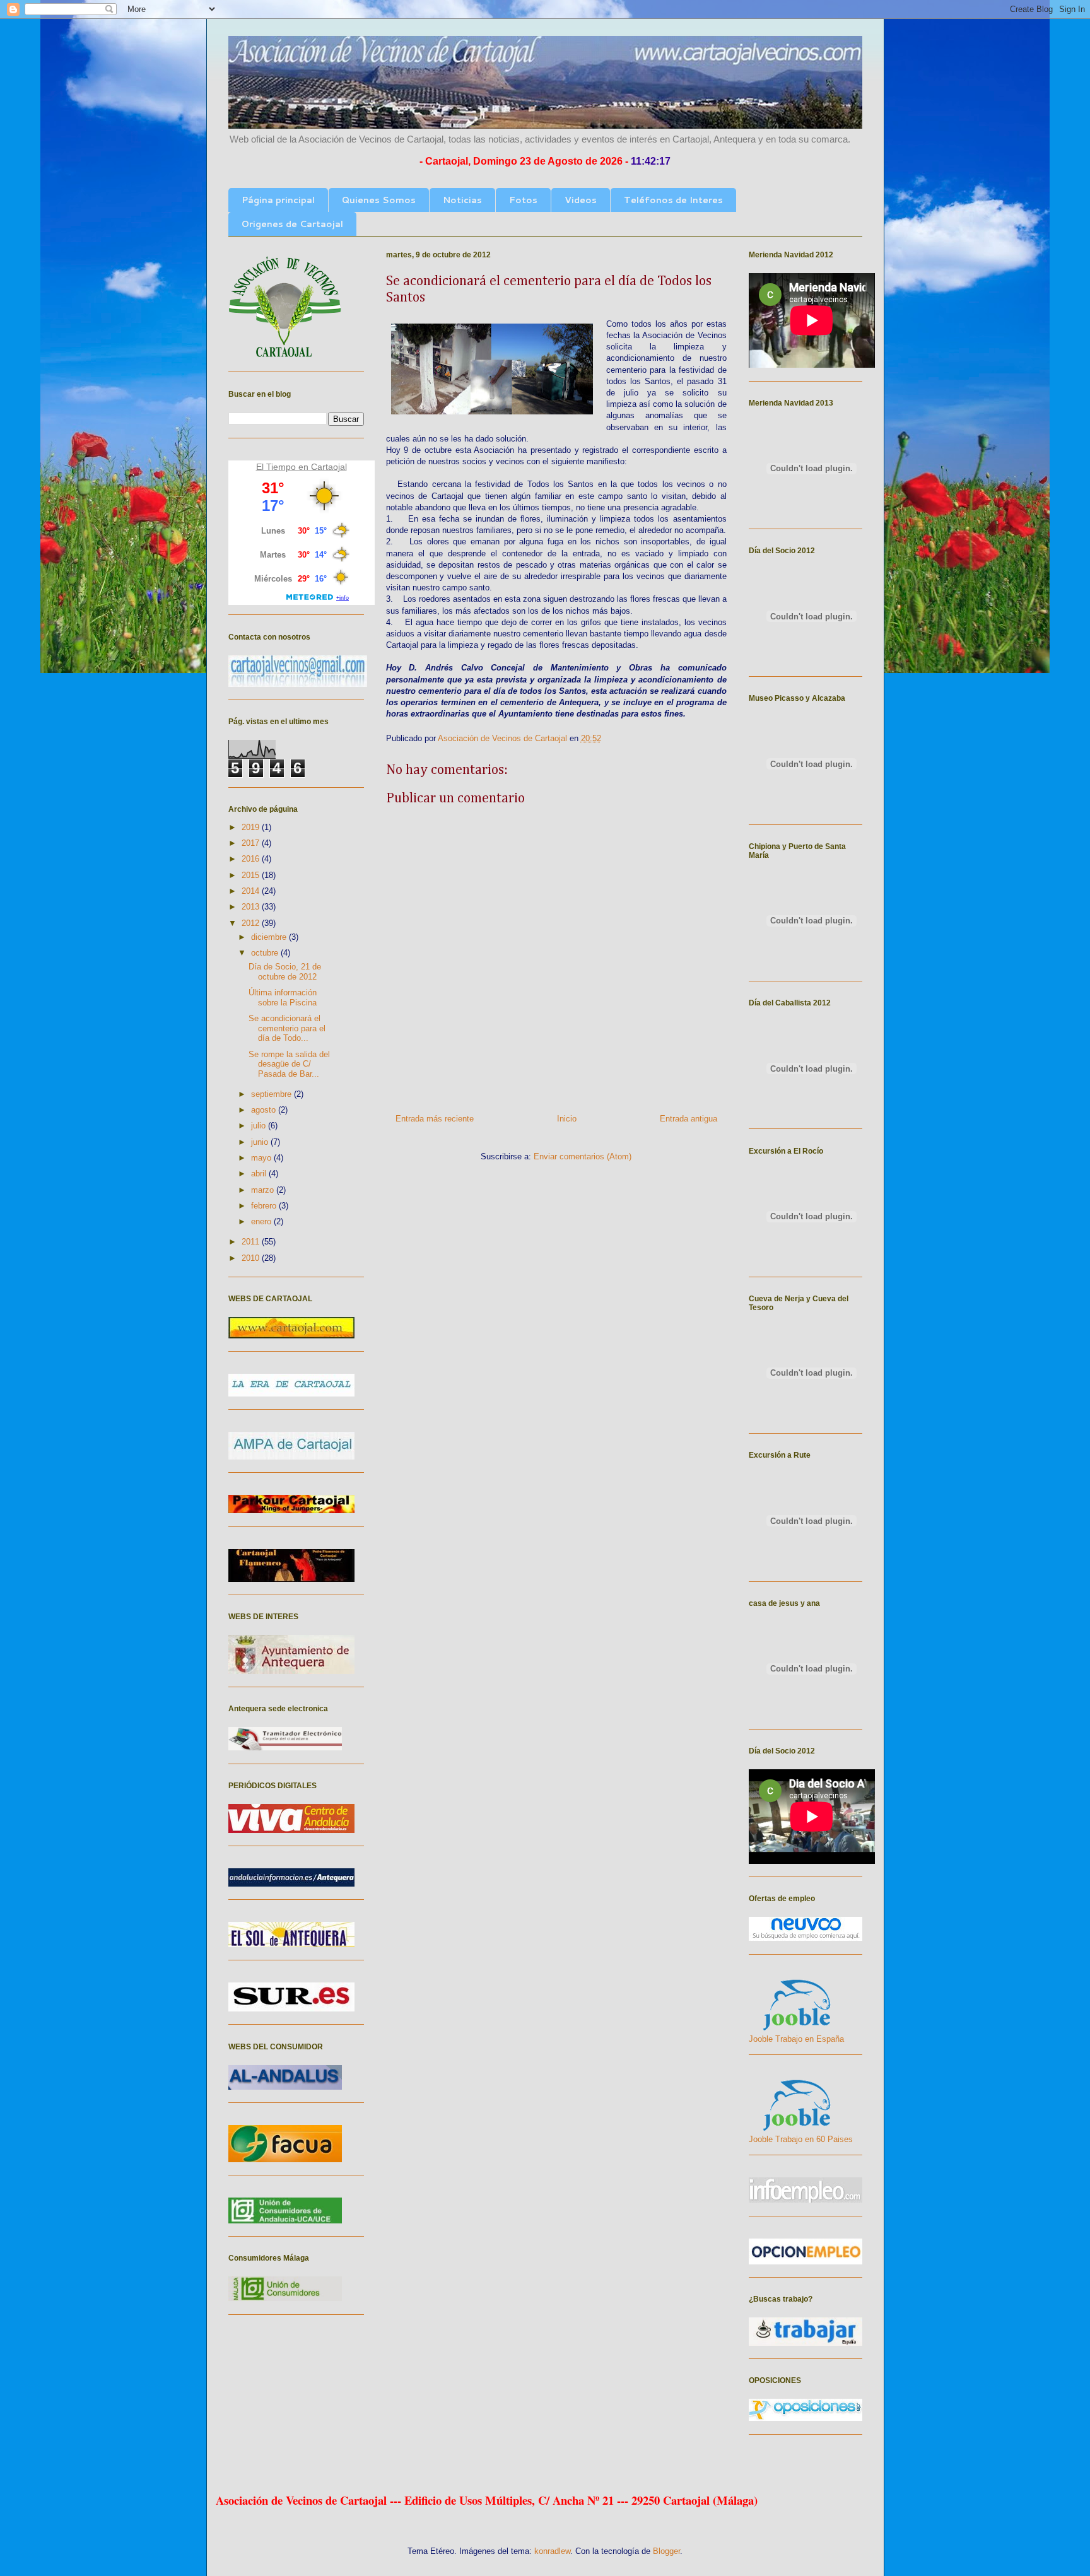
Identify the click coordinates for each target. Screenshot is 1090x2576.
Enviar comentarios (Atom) (583, 1156)
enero (262, 1221)
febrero (265, 1206)
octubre (266, 953)
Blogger (666, 2551)
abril (260, 1174)
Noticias (462, 200)
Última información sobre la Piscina (283, 998)
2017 (252, 843)
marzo (264, 1190)
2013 (252, 907)
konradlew (552, 2551)
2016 (252, 859)
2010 (252, 1258)
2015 (252, 875)
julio (260, 1126)
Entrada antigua (689, 1119)
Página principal (278, 200)
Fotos (523, 200)
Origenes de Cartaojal (292, 224)
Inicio (567, 1119)
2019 (252, 827)
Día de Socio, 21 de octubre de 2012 (285, 972)
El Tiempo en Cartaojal (302, 467)
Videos (581, 200)
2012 (252, 923)
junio (261, 1142)
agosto (265, 1110)
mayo (262, 1158)
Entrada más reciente (435, 1119)
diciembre (270, 937)
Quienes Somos (379, 200)
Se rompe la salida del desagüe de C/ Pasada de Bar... (289, 1064)
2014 (252, 891)
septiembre (272, 1094)
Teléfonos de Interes (673, 200)
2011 (252, 1242)
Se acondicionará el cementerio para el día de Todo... (287, 1028)
